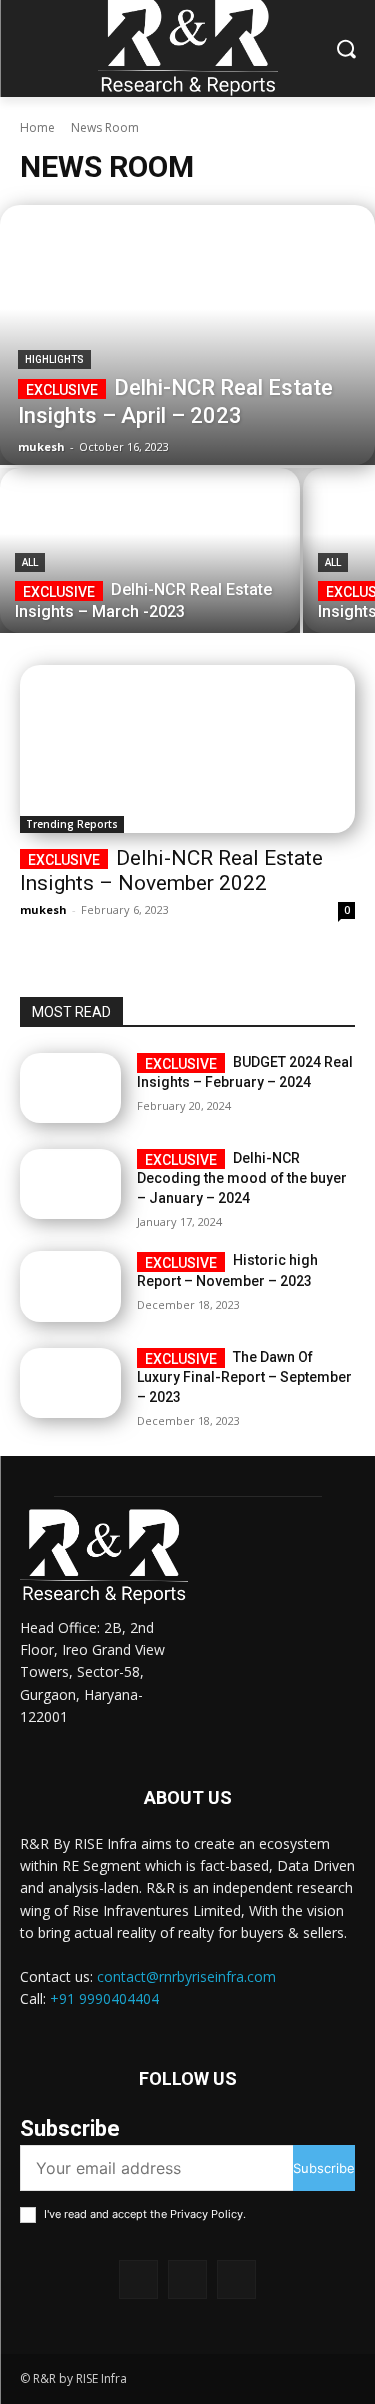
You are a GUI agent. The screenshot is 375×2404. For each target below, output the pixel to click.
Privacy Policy (206, 2214)
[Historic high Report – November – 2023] (70, 1286)
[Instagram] (187, 2279)
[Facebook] (138, 2279)
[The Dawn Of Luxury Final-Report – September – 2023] (70, 1383)
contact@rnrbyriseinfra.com (186, 1976)
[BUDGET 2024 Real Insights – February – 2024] (70, 1088)
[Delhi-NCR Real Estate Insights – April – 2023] (187, 335)
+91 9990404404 (104, 1998)
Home (37, 127)
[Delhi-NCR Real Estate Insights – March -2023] (150, 550)
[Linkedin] (236, 2279)
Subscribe (324, 2168)
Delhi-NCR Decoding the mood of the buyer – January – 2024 (242, 1178)
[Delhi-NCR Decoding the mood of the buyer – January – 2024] (70, 1184)
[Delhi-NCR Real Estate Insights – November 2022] (187, 749)
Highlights (54, 359)
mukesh (43, 909)
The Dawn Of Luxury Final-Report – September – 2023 (244, 1377)
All (30, 562)
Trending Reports (72, 824)
